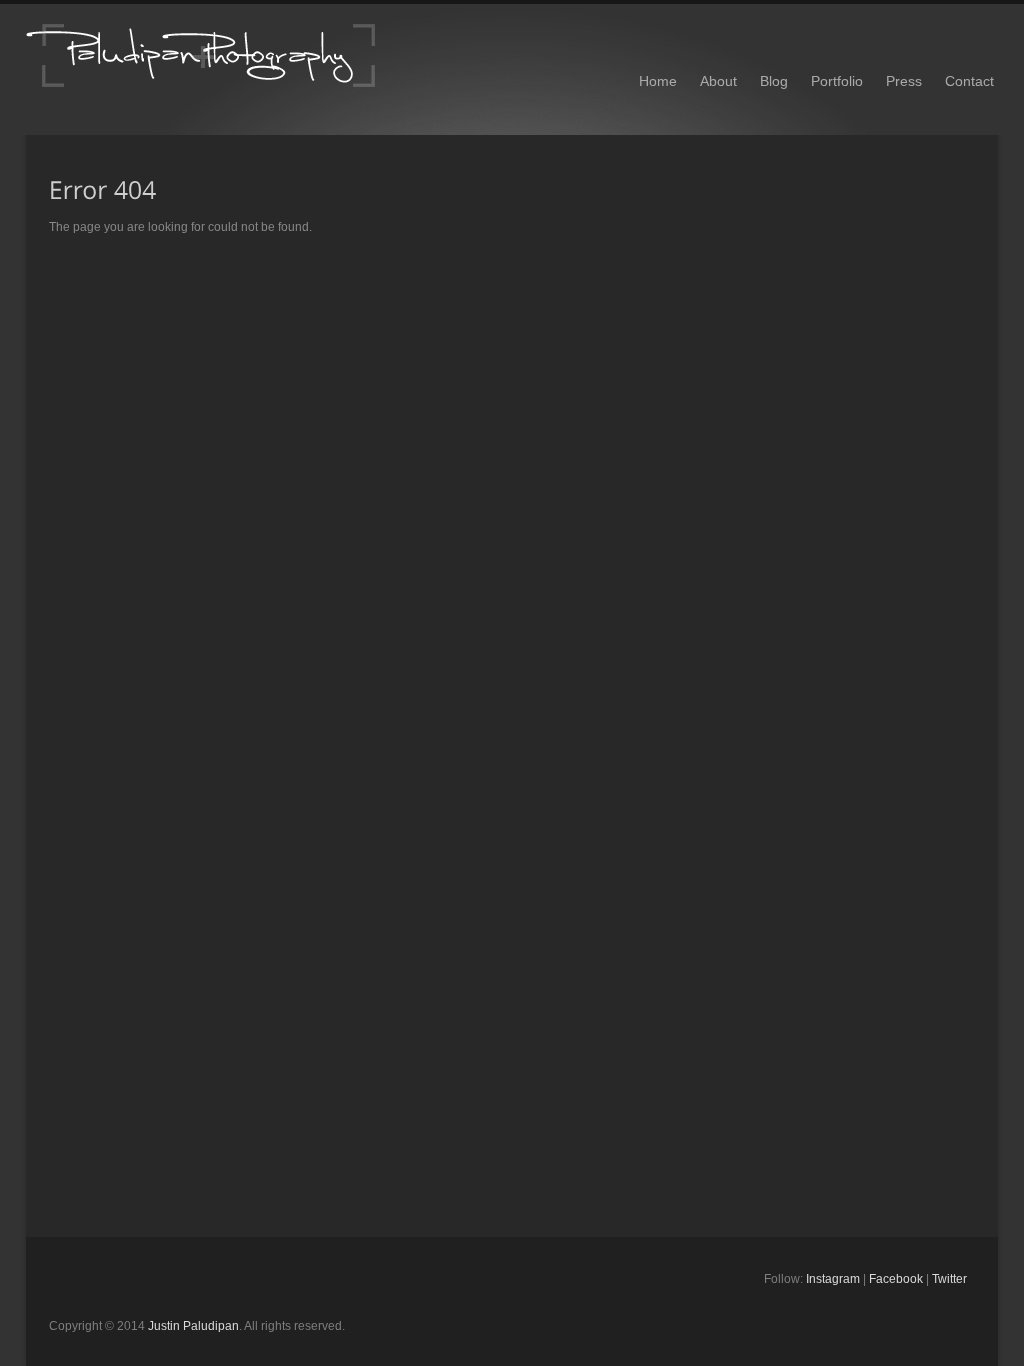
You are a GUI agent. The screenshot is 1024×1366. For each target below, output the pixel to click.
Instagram (833, 1279)
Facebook (896, 1279)
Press (904, 81)
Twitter (949, 1279)
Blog (774, 81)
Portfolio (837, 81)
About (718, 81)
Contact (969, 81)
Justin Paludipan (193, 1326)
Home (658, 81)
